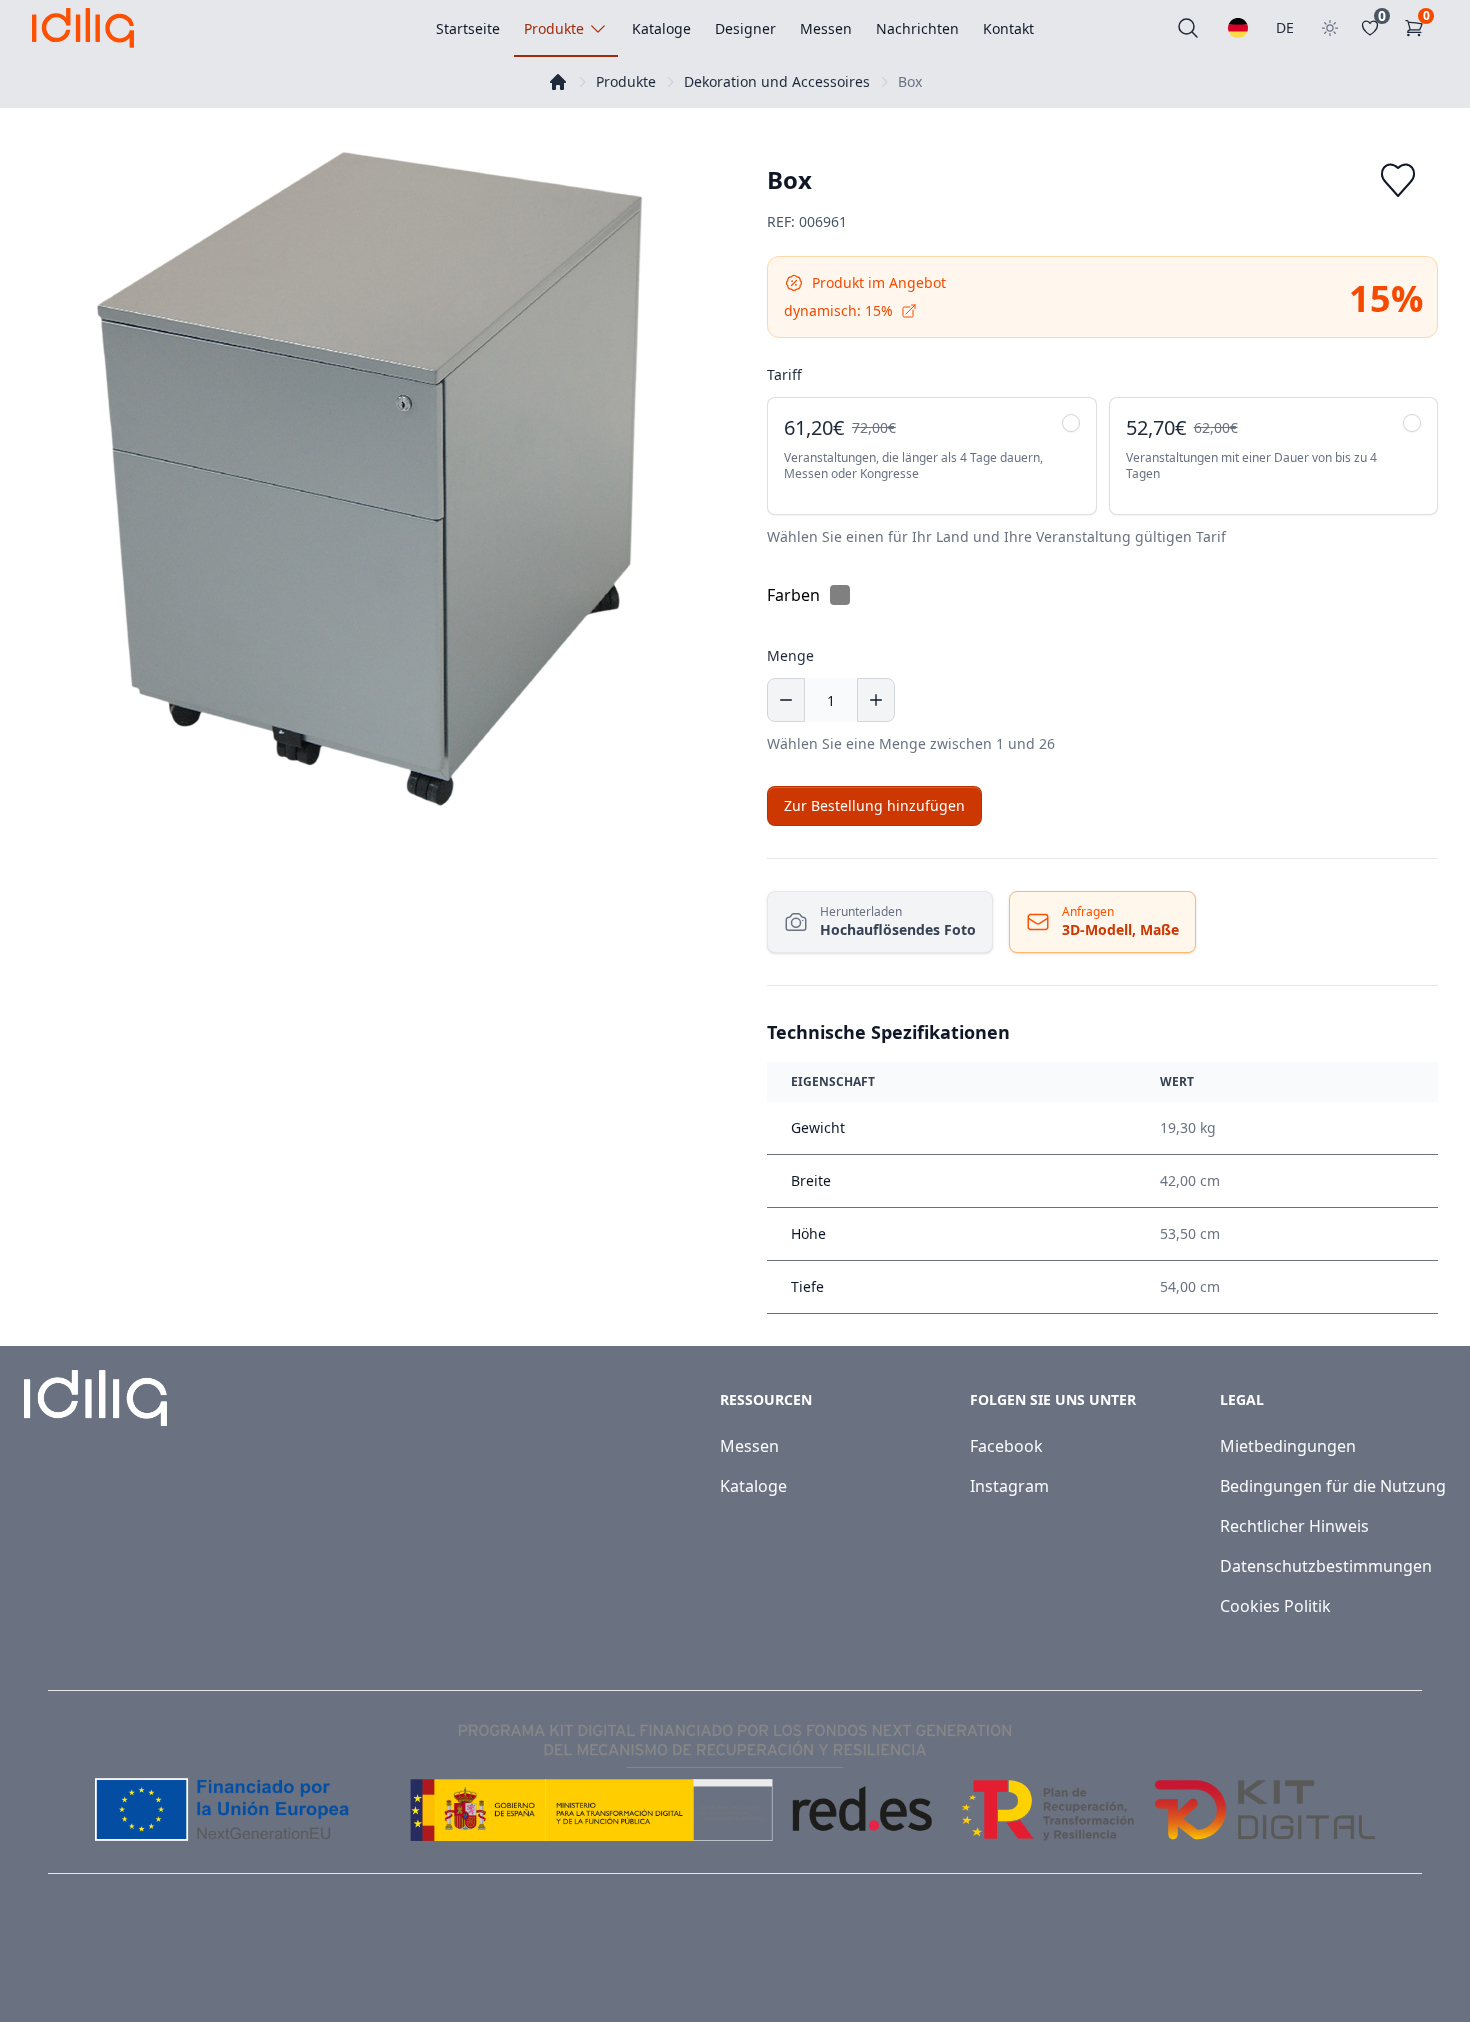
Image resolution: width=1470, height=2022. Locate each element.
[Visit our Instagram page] (1412, 1964)
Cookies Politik (1275, 1606)
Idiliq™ (123, 1963)
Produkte (626, 81)
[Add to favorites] (1398, 180)
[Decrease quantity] (786, 700)
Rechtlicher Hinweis (1294, 1526)
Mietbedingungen (1288, 1446)
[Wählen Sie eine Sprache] (1238, 28)
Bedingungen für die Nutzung (1333, 1486)
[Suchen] (1188, 28)
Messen (749, 1446)
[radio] (932, 456)
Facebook (1006, 1446)
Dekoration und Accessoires (777, 81)
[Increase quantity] (876, 700)
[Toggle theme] (1330, 28)
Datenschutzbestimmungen (1326, 1566)
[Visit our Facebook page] (1368, 1964)
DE (1285, 27)
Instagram (1009, 1486)
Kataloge (753, 1486)
